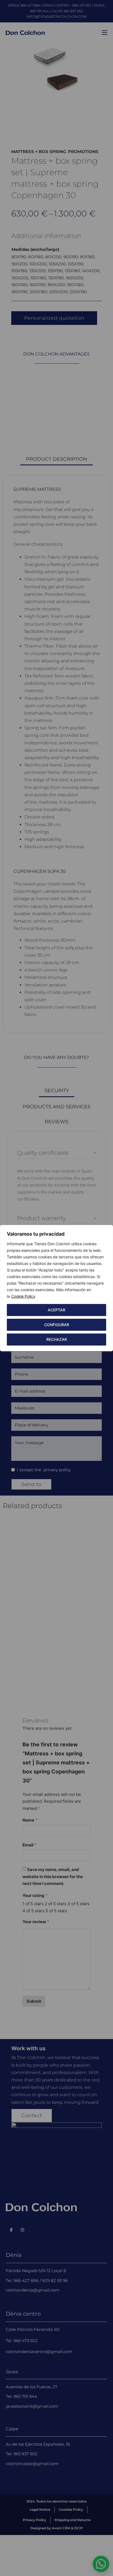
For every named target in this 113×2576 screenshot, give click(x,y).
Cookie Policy (23, 1296)
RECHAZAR (57, 1339)
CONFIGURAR (57, 1325)
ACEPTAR (56, 1310)
